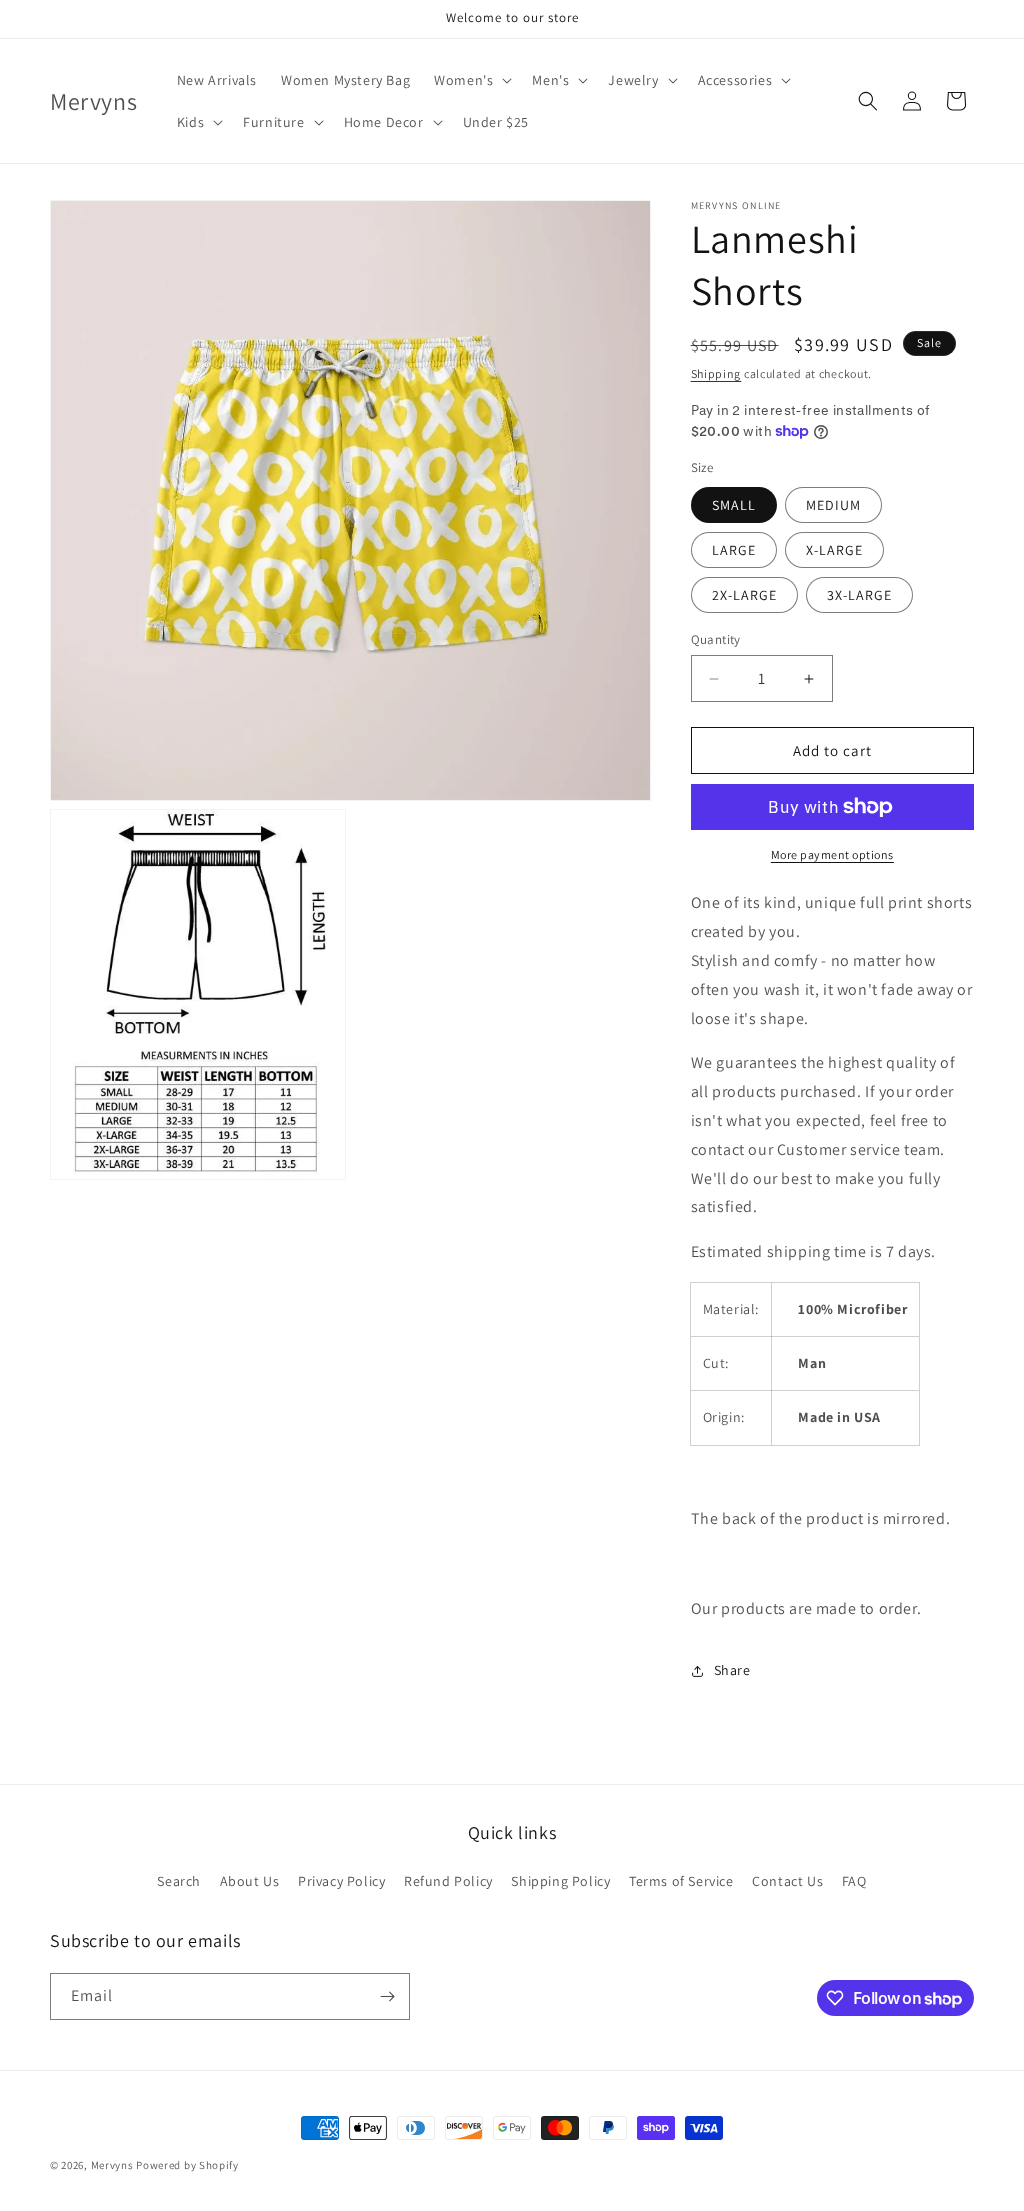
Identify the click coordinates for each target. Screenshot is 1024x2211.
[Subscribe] (387, 1996)
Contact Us (787, 1881)
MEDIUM (833, 505)
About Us (250, 1881)
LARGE (734, 550)
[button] (471, 80)
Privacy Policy (341, 1881)
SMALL (734, 505)
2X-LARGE (744, 595)
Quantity (716, 639)
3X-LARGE (859, 595)
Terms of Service (681, 1881)
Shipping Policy (560, 1881)
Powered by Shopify (187, 2165)
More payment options (832, 854)
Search (179, 1881)
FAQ (854, 1881)
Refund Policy (448, 1881)
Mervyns (112, 2165)
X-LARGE (834, 550)
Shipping (716, 373)
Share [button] (732, 1670)
